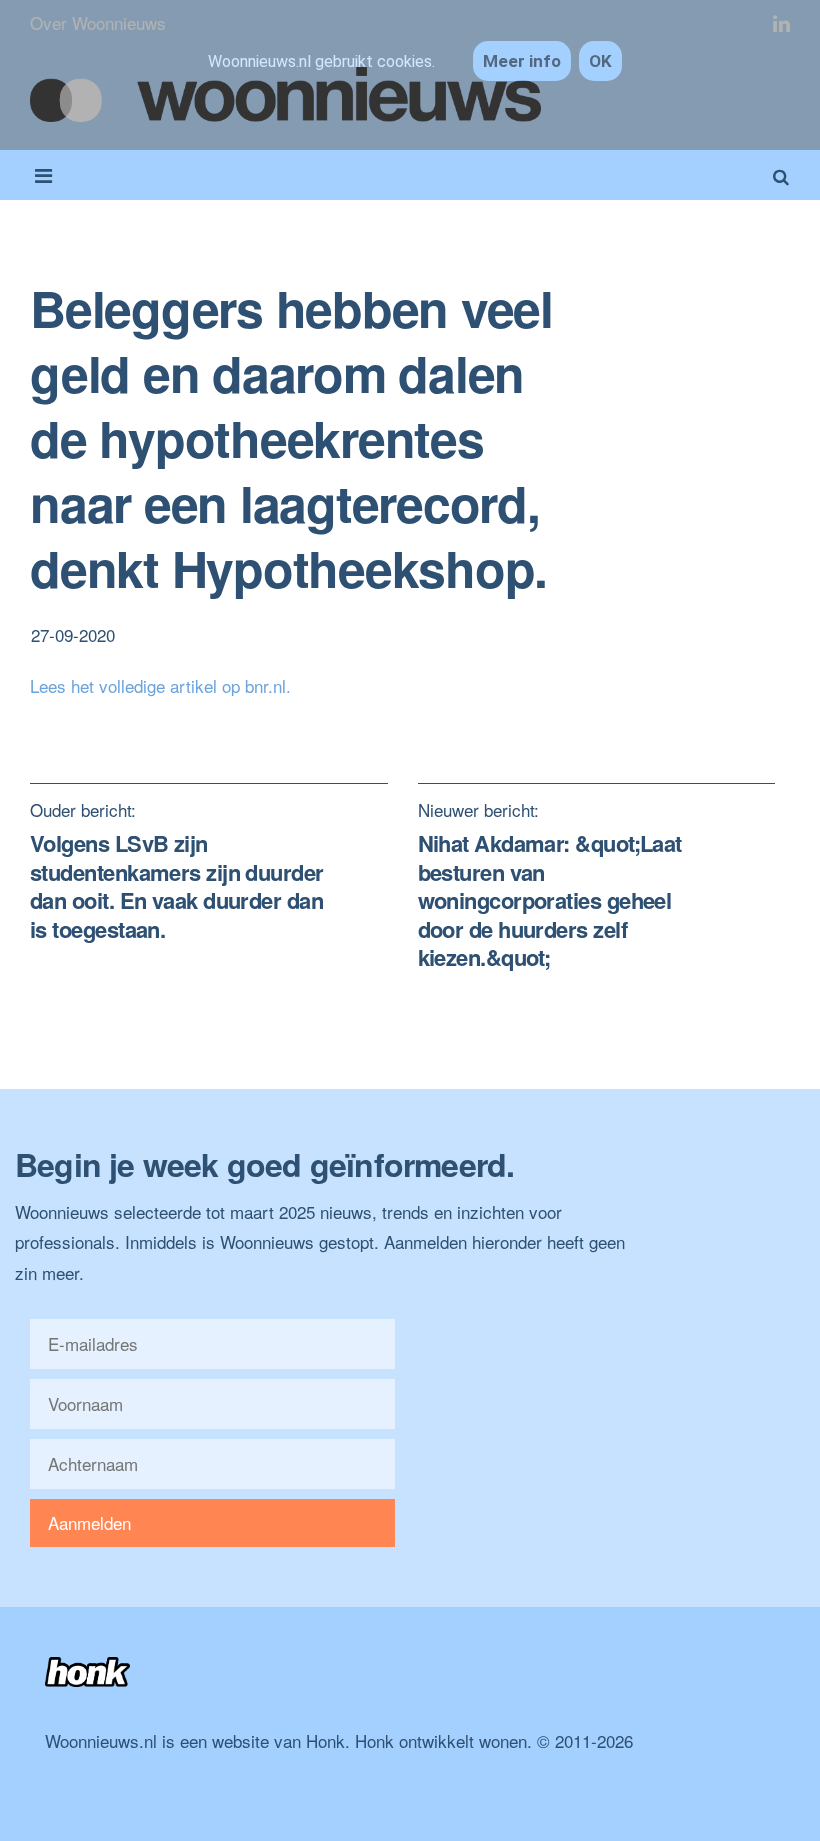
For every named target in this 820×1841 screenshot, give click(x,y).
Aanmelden (89, 1522)
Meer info (522, 61)
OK (600, 61)
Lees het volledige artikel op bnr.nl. (160, 685)
